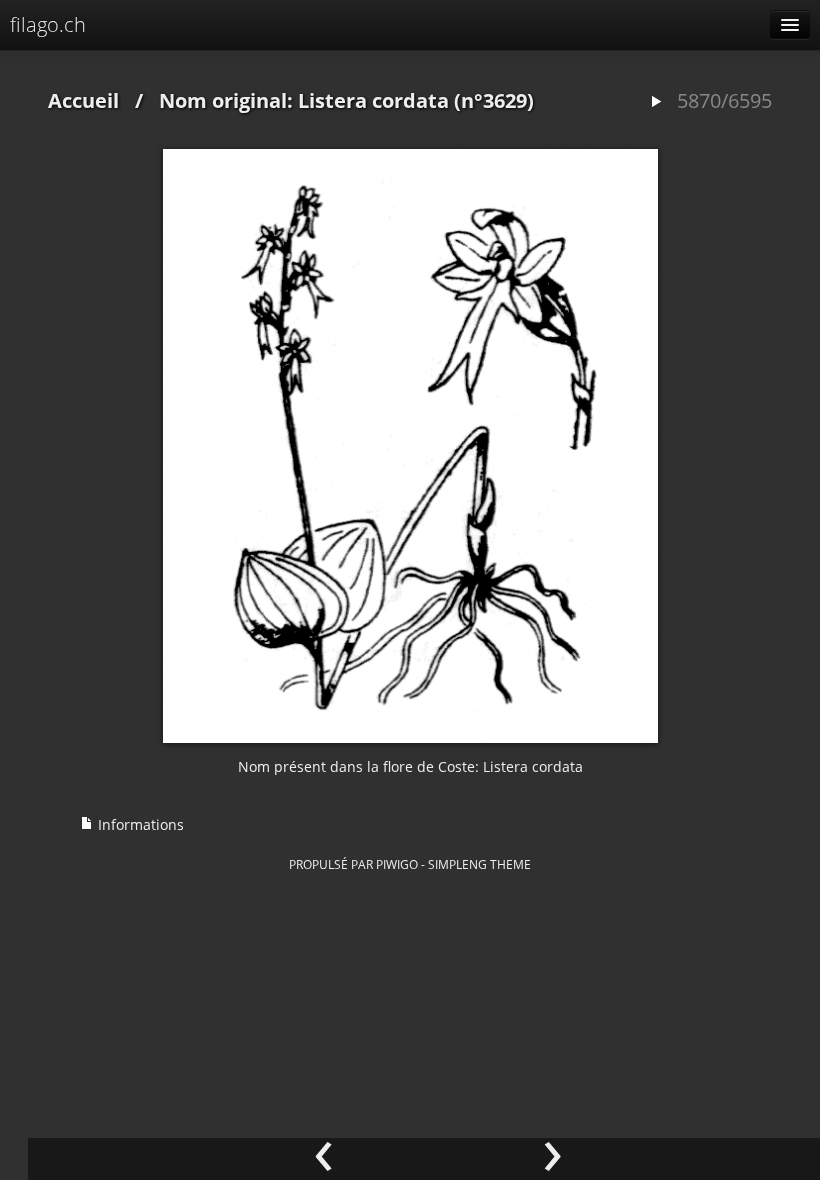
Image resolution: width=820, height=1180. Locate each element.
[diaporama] (656, 102)
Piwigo (397, 864)
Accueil (83, 100)
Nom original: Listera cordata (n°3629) (346, 100)
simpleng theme (479, 864)
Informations (139, 824)
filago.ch (48, 24)
